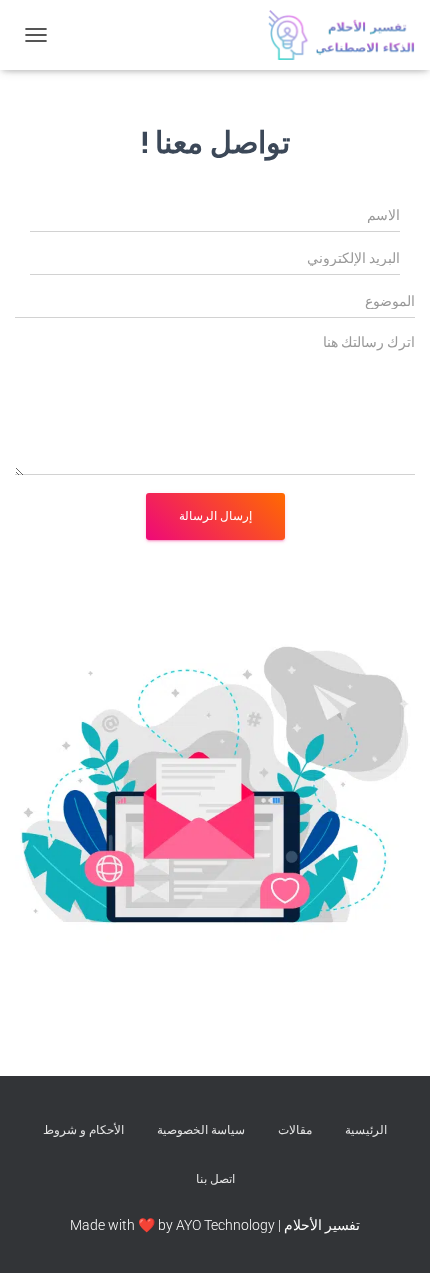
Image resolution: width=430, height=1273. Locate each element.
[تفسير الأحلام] (334, 35)
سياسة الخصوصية (201, 1130)
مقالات (295, 1130)
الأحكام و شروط (83, 1130)
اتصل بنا (215, 1179)
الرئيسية (366, 1130)
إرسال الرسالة (215, 516)
